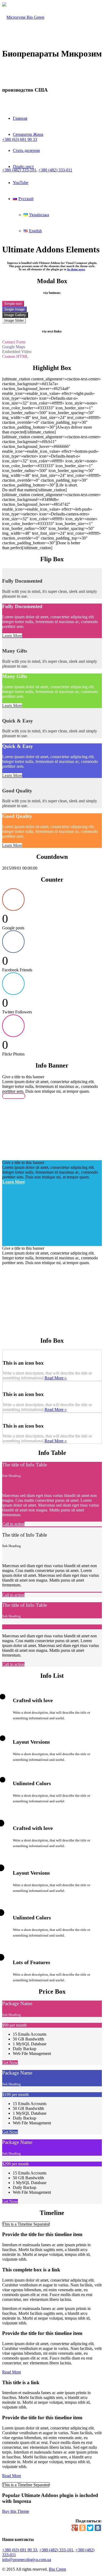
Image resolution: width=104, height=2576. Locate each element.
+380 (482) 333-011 (55, 170)
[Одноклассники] (82, 2528)
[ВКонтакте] (98, 2528)
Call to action (13, 1524)
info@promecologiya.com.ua (27, 2560)
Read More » (56, 1378)
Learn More (12, 636)
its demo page (76, 269)
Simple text (13, 304)
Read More (12, 2372)
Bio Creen (57, 2569)
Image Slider (14, 321)
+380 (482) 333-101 (56, 2550)
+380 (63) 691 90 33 (20, 2550)
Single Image (14, 309)
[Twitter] (90, 2528)
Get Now (10, 2063)
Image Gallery (15, 315)
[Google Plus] (75, 2528)
